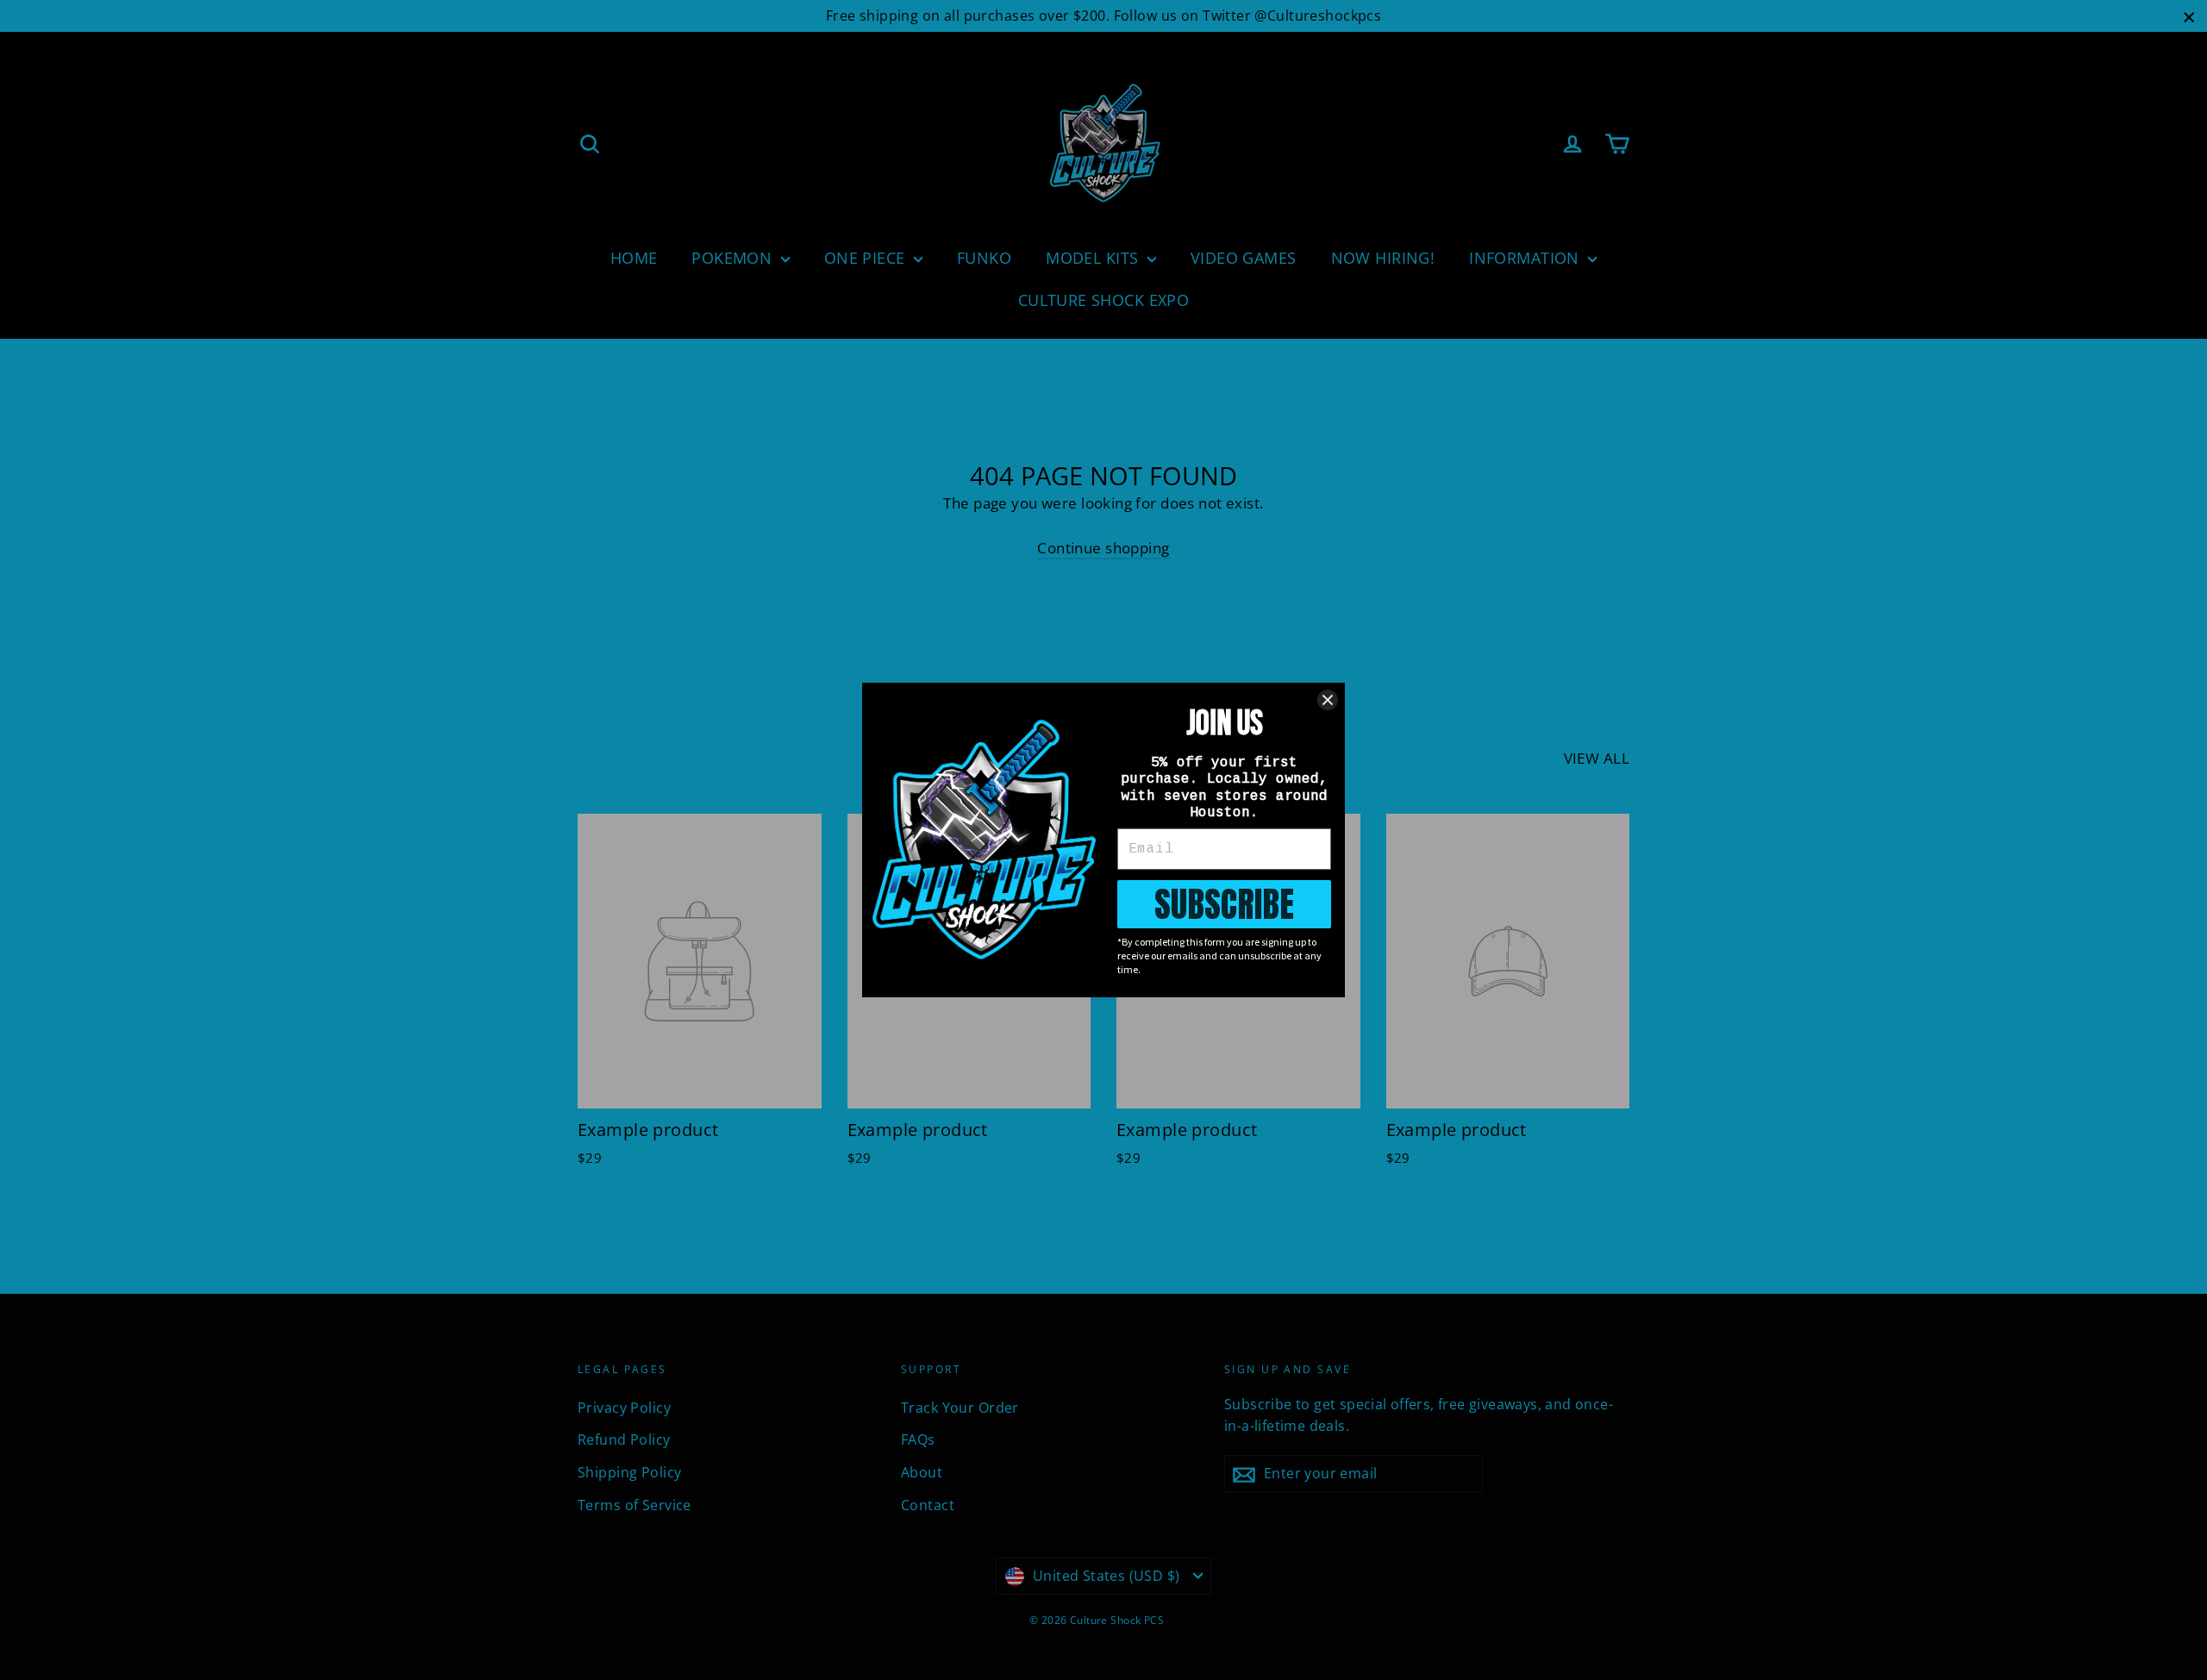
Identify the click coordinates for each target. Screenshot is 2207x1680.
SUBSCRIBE (1224, 904)
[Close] (1328, 700)
